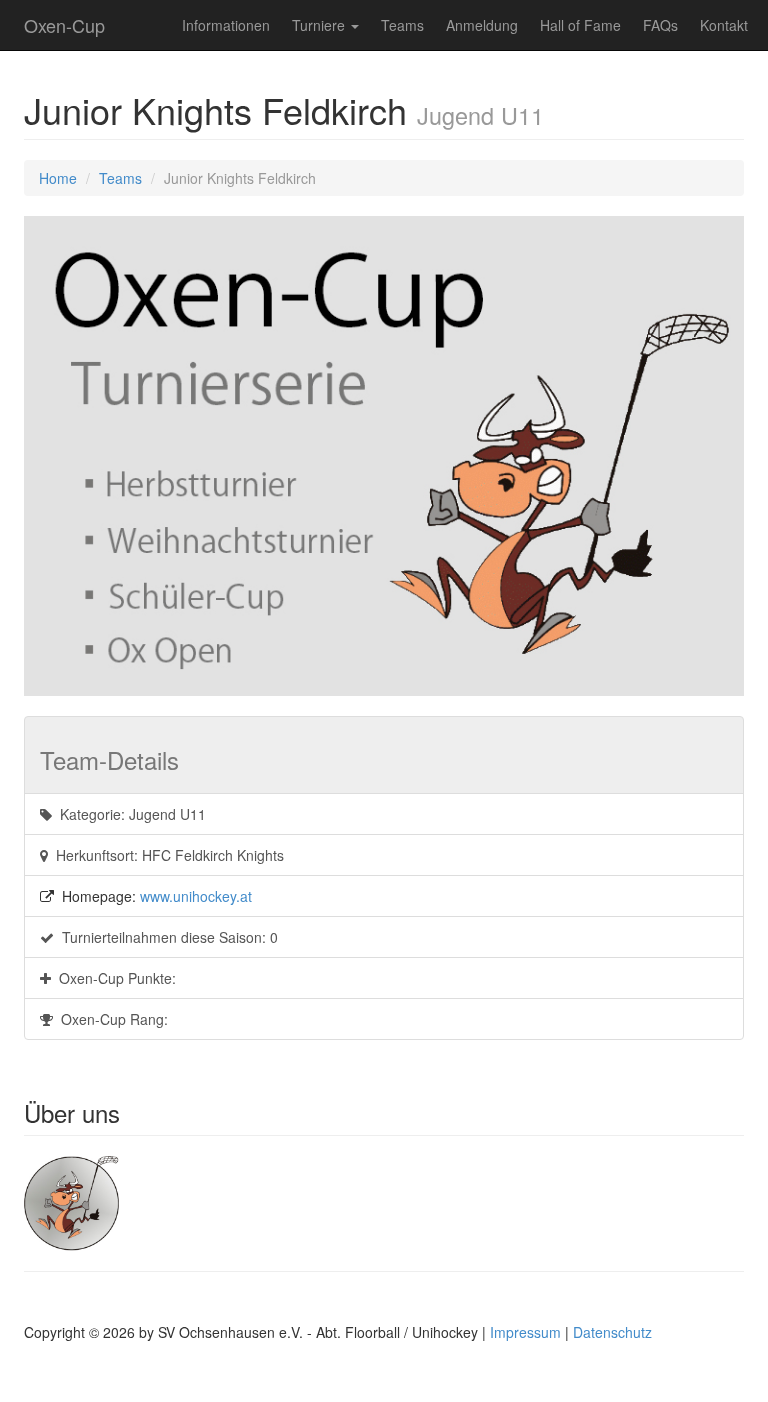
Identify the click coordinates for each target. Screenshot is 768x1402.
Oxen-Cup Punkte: (113, 978)
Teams (402, 25)
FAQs (660, 25)
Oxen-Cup (64, 25)
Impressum (525, 1332)
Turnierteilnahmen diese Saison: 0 (166, 937)
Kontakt (724, 25)
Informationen (226, 25)
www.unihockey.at (196, 896)
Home (58, 178)
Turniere (320, 25)
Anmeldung (482, 25)
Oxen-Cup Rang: (110, 1019)
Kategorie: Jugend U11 (129, 814)
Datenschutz (612, 1332)
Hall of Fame (580, 25)
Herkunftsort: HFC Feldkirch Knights (166, 855)
